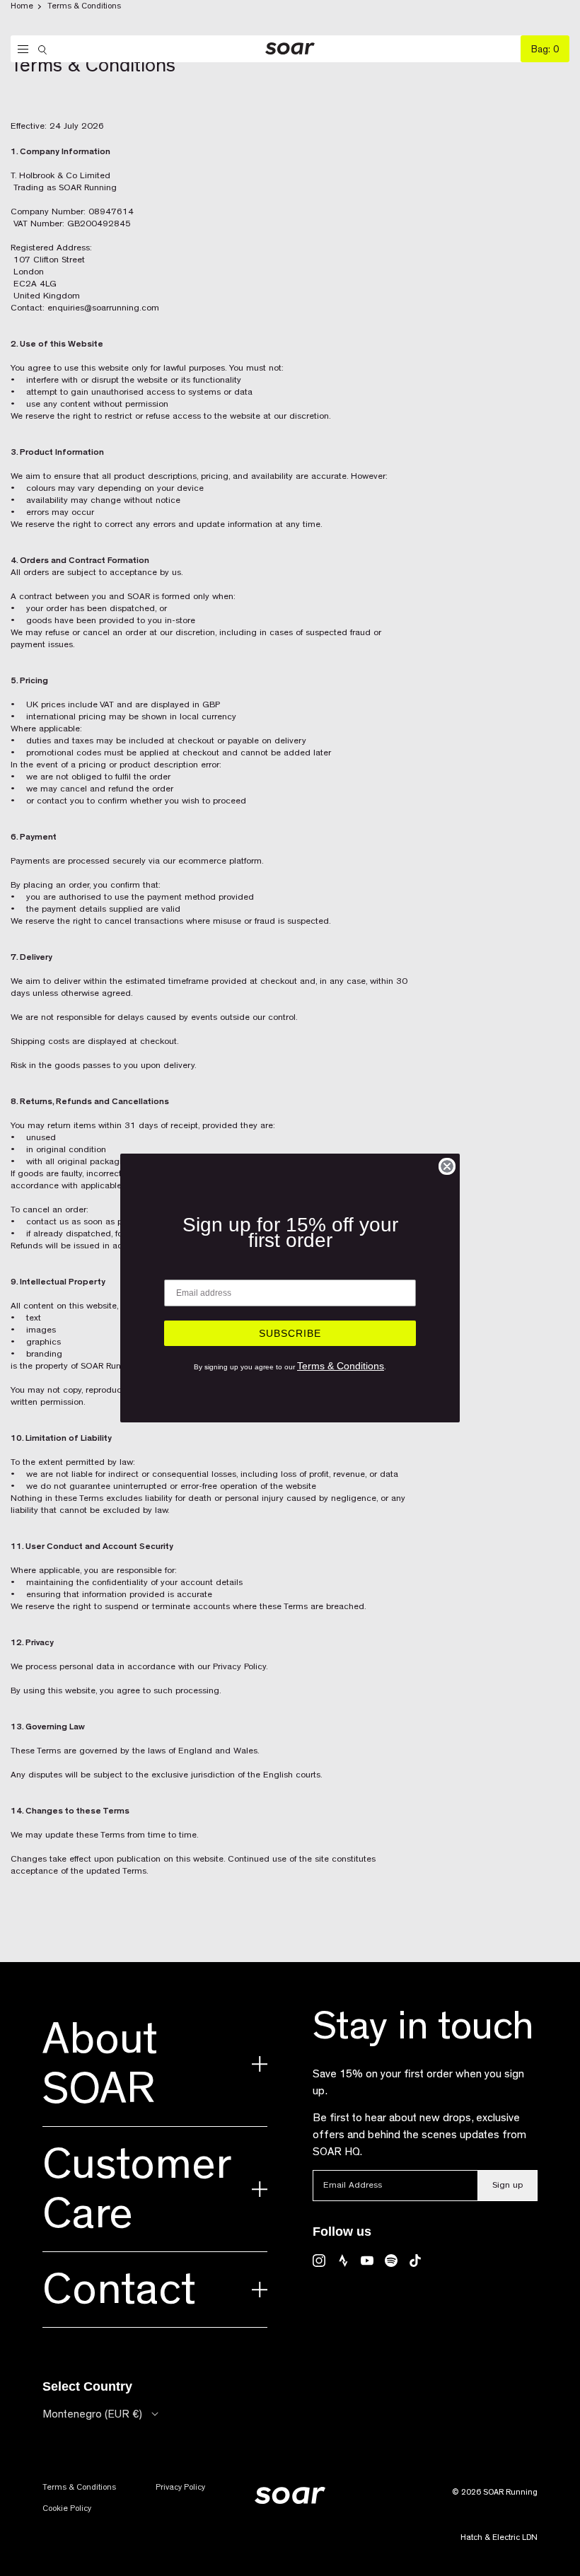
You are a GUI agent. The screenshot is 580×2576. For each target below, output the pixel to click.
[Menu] (19, 50)
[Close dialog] (447, 1166)
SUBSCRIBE (290, 1333)
